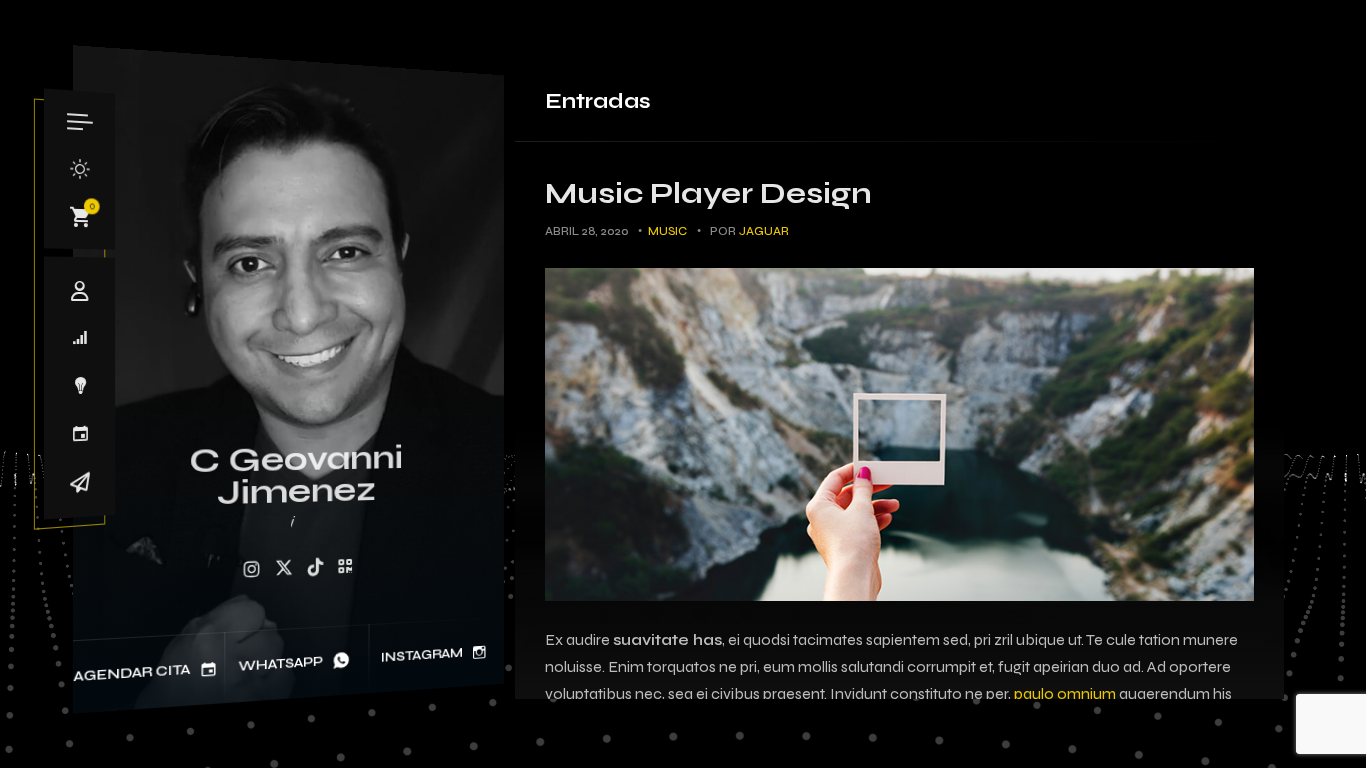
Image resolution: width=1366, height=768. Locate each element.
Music (667, 231)
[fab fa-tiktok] (316, 568)
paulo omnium (1065, 693)
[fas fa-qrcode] (345, 566)
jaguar (764, 231)
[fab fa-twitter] (284, 569)
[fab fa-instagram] (251, 570)
